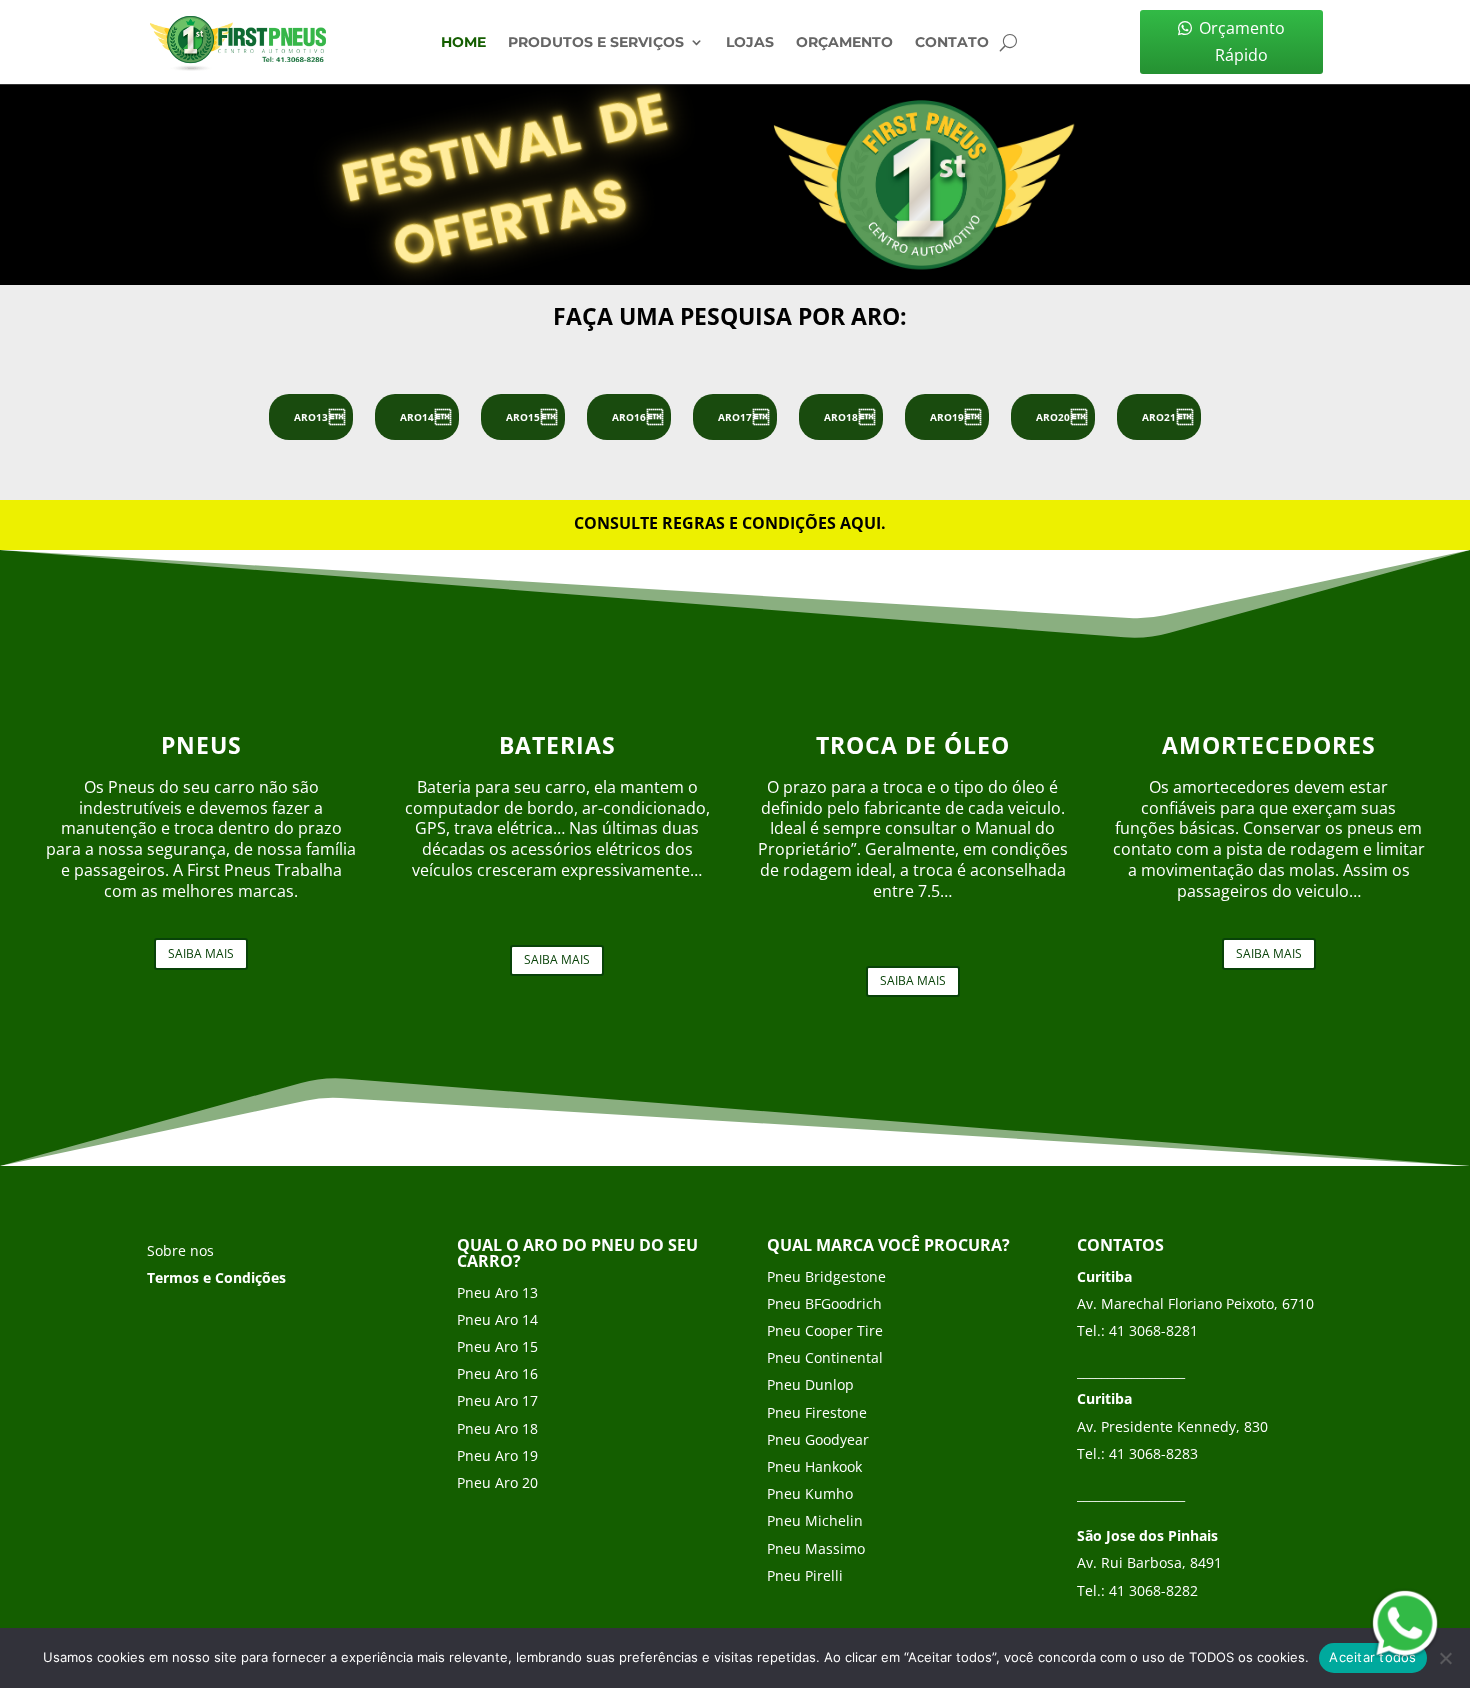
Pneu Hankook (814, 1466)
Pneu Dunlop (810, 1384)
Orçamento (844, 43)
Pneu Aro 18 (497, 1428)
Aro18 (841, 417)
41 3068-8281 (1153, 1330)
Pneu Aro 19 (497, 1455)
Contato (952, 43)
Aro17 (735, 417)
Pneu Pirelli (805, 1575)
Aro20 (1053, 417)
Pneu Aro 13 (497, 1292)
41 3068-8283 (1153, 1453)
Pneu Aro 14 (497, 1319)
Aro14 (417, 417)
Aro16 (629, 417)
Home (463, 43)
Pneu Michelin (815, 1520)
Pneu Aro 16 (497, 1373)
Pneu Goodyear (818, 1439)
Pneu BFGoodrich (824, 1303)
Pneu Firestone (817, 1412)
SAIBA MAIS (201, 953)
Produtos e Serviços (596, 43)
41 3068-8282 (1153, 1590)
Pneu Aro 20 (497, 1482)
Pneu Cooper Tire (825, 1330)
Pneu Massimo (816, 1548)
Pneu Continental (825, 1357)
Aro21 (1159, 417)
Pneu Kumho (810, 1493)
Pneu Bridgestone (826, 1276)
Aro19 (947, 417)
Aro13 (311, 417)
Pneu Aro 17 (497, 1400)
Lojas (750, 43)
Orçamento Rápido (1242, 41)
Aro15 (523, 417)
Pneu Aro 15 (497, 1346)
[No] (1445, 1658)
